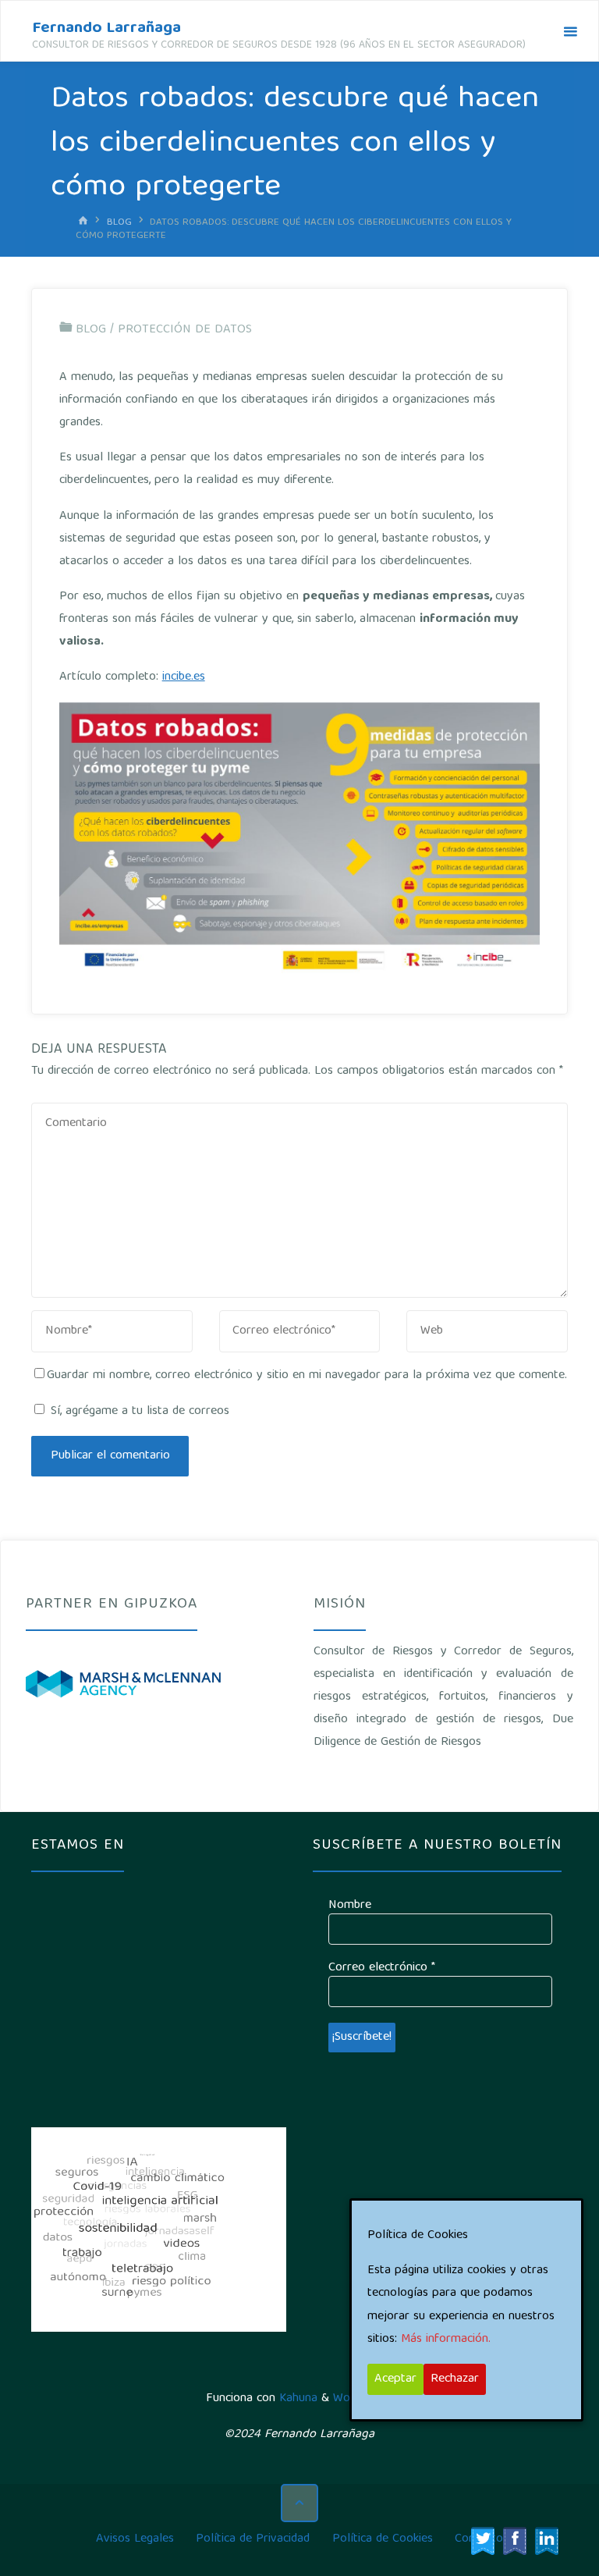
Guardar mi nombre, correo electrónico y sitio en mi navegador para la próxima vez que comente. (307, 1376)
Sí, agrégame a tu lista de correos (138, 1412)
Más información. (446, 2340)
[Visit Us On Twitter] (482, 2542)
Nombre (350, 1906)
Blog (119, 222)
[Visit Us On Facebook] (514, 2542)
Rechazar (455, 2379)
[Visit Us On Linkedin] (546, 2542)
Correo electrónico (382, 1968)
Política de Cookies (383, 2539)
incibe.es (184, 677)
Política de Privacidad (253, 2539)
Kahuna (296, 2399)
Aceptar (395, 2379)
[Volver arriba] (299, 2503)
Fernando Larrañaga (106, 28)
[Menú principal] (570, 32)
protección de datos (185, 330)
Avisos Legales (135, 2539)
